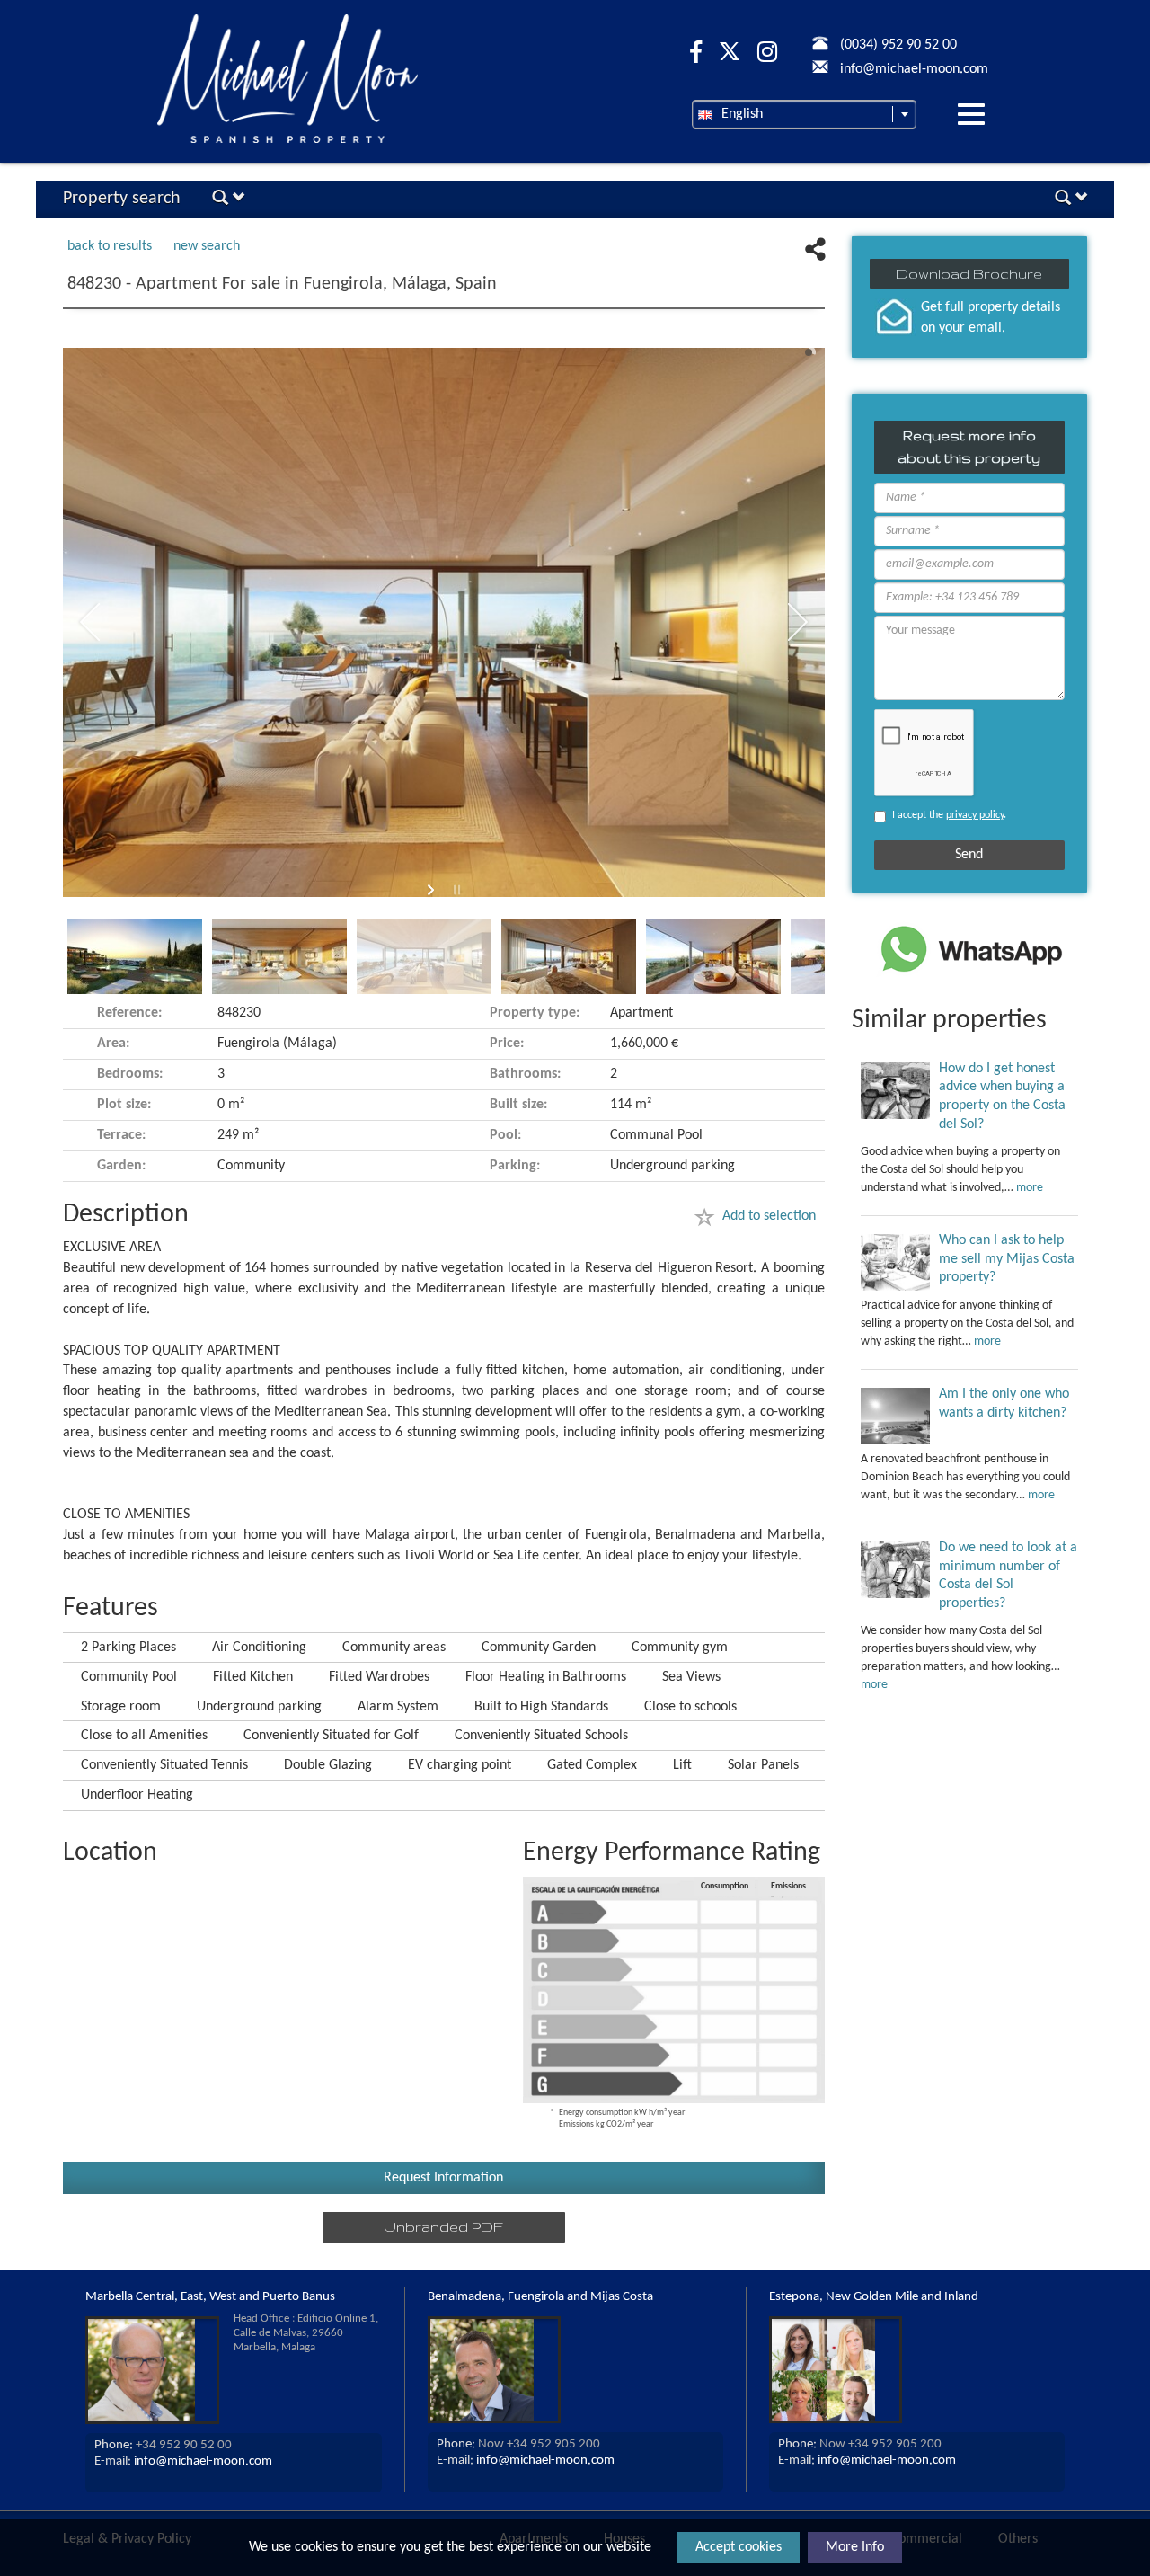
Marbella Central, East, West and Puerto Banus (210, 2297)
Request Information (443, 2178)
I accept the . (949, 815)
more (1030, 1188)
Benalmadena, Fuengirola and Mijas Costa (540, 2297)
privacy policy (975, 815)
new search (207, 246)
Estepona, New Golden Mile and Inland (874, 2297)
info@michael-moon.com (203, 2461)
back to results (110, 246)
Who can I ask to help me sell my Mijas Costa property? (1007, 1259)
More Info (855, 2547)
